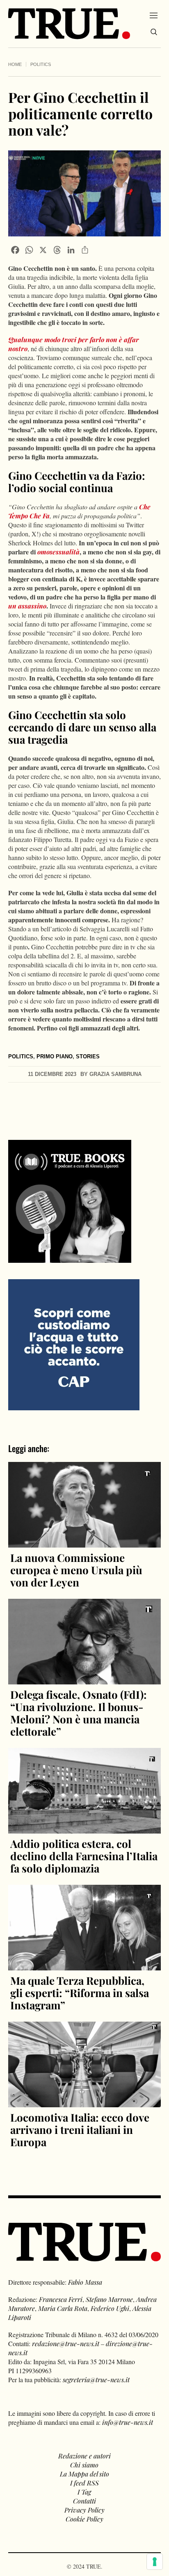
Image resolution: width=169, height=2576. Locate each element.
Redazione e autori (84, 2456)
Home (15, 64)
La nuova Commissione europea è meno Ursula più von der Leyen (76, 1570)
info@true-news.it (128, 2422)
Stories (88, 1057)
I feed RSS (84, 2483)
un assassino (27, 606)
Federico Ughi (110, 2308)
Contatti (84, 2501)
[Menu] (154, 15)
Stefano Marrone (109, 2299)
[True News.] (69, 24)
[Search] (154, 32)
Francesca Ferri (61, 2299)
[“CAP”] (74, 1344)
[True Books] (70, 1258)
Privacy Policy (84, 2510)
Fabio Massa (85, 2282)
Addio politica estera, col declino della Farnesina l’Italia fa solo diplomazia (84, 1856)
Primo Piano (55, 1057)
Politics (41, 64)
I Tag (84, 2492)
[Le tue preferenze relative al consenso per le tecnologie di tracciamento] (155, 2562)
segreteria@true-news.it (96, 2380)
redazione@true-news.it (66, 2343)
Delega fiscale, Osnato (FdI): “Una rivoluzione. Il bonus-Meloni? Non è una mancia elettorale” (79, 1713)
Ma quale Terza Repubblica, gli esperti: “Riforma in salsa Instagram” (80, 1993)
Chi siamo (84, 2465)
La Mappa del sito (84, 2474)
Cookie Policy (84, 2519)
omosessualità (58, 552)
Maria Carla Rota (63, 2308)
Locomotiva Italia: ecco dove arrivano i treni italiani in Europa (80, 2130)
